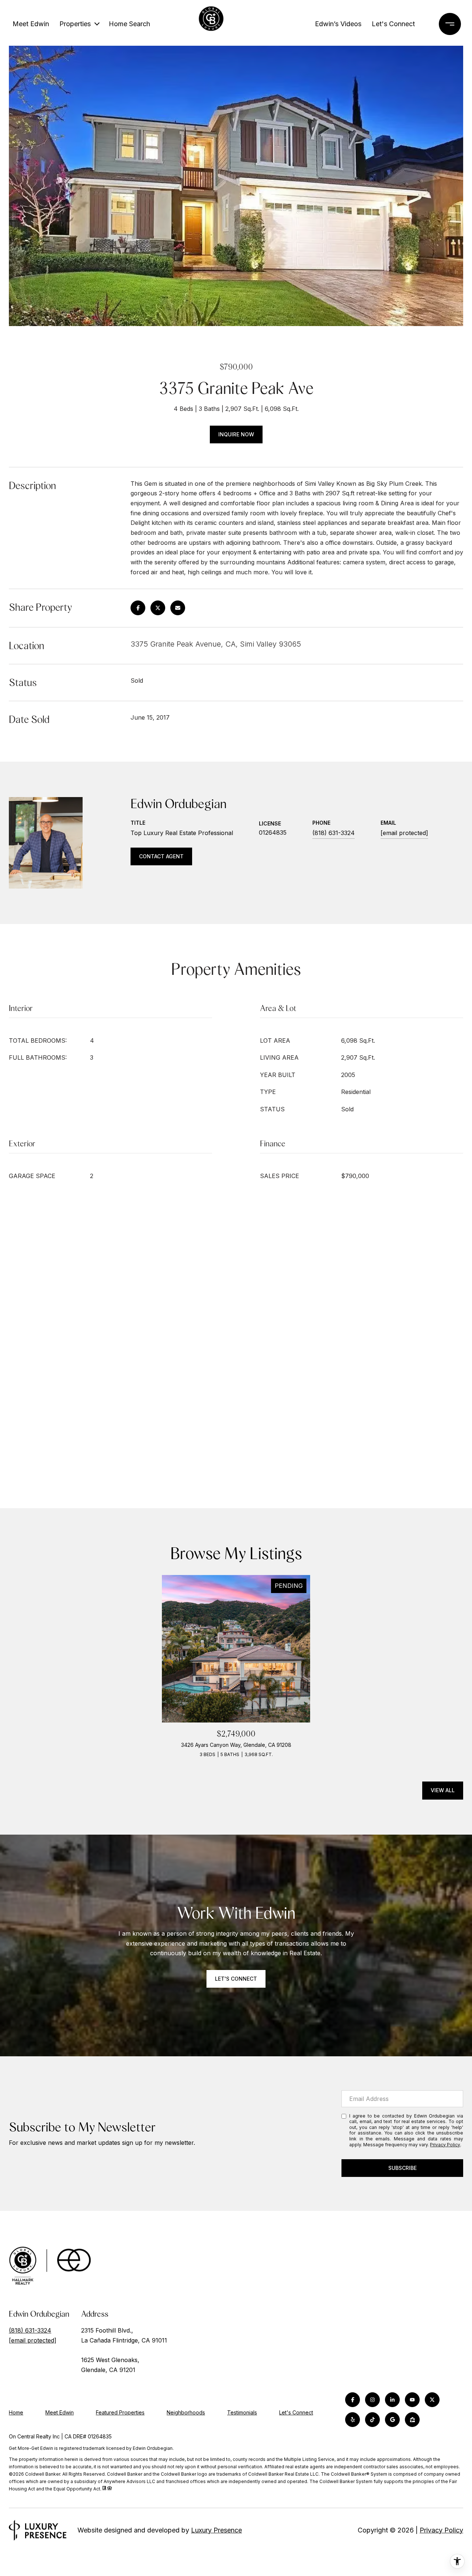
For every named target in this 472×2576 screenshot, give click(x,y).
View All (443, 1790)
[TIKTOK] (372, 2420)
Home (16, 2412)
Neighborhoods (186, 2412)
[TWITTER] (432, 2400)
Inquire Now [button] (236, 434)
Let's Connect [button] (236, 1979)
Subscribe (402, 2168)
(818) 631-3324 (334, 833)
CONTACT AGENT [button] (161, 856)
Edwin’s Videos (338, 24)
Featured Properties (120, 2412)
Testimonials (242, 2412)
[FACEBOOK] (353, 2400)
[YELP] (353, 2420)
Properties (75, 24)
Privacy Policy (445, 2145)
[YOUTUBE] (412, 2400)
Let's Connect (296, 2413)
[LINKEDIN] (392, 2400)
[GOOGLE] (392, 2420)
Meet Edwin (31, 24)
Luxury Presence (216, 2530)
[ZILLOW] (412, 2420)
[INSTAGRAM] (372, 2400)
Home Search (129, 24)
